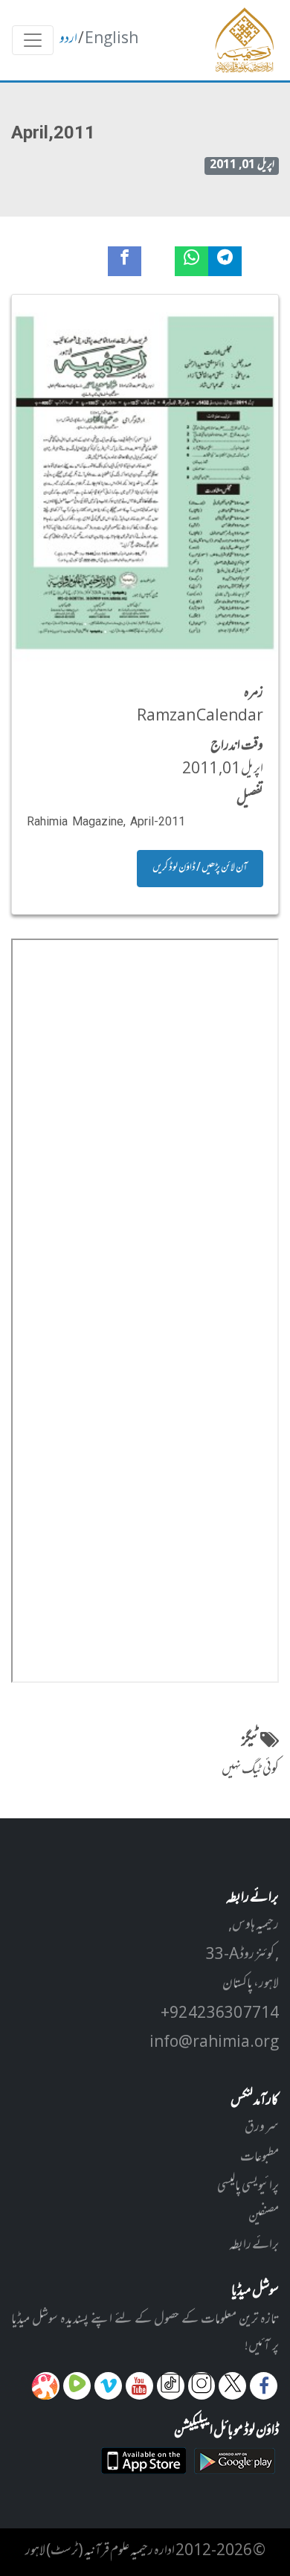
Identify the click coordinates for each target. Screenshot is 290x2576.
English (112, 39)
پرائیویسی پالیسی (248, 2187)
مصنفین (264, 2217)
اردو (68, 39)
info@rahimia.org (214, 2043)
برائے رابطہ (254, 2246)
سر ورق (262, 2128)
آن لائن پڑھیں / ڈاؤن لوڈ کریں (200, 868)
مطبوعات (260, 2158)
